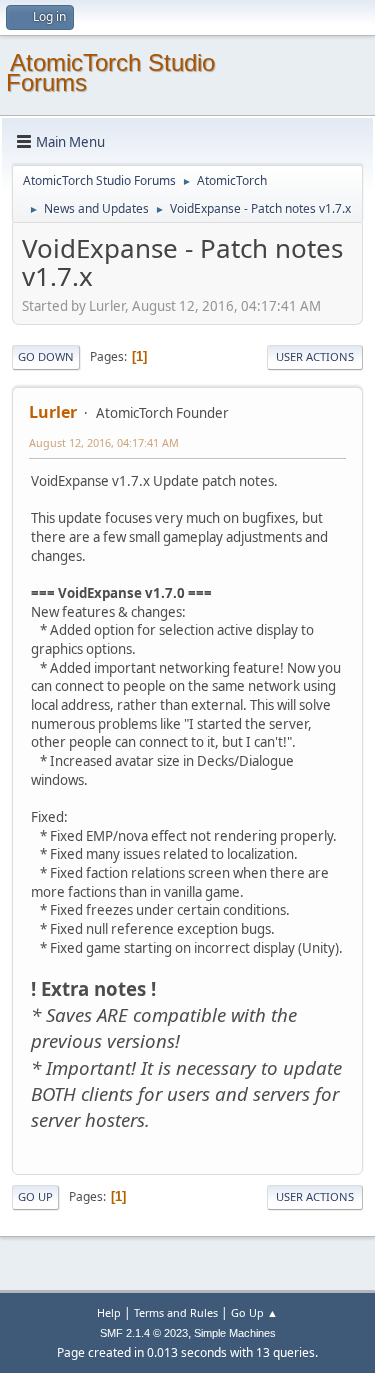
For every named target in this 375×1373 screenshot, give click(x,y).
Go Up (35, 1196)
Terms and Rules (176, 1312)
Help (109, 1312)
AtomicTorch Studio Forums (110, 72)
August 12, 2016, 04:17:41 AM (104, 442)
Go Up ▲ (254, 1312)
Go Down (46, 356)
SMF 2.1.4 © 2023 (144, 1333)
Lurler (53, 412)
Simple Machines (235, 1333)
